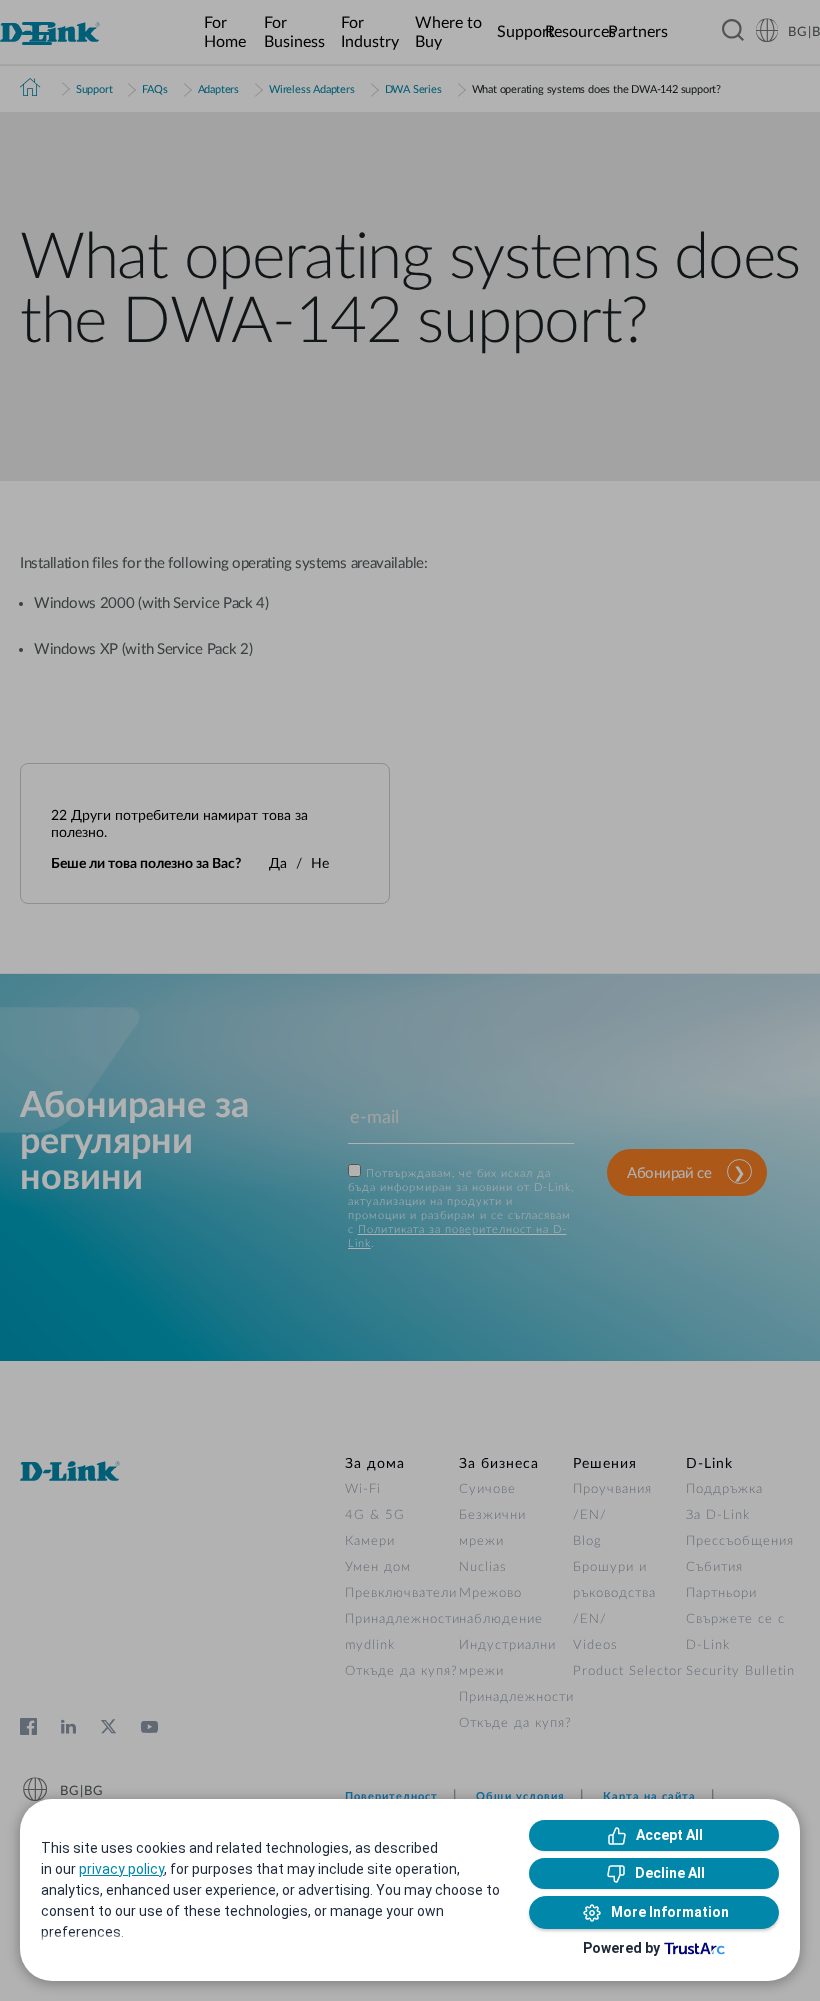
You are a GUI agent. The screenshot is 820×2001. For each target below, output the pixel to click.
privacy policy (121, 1869)
